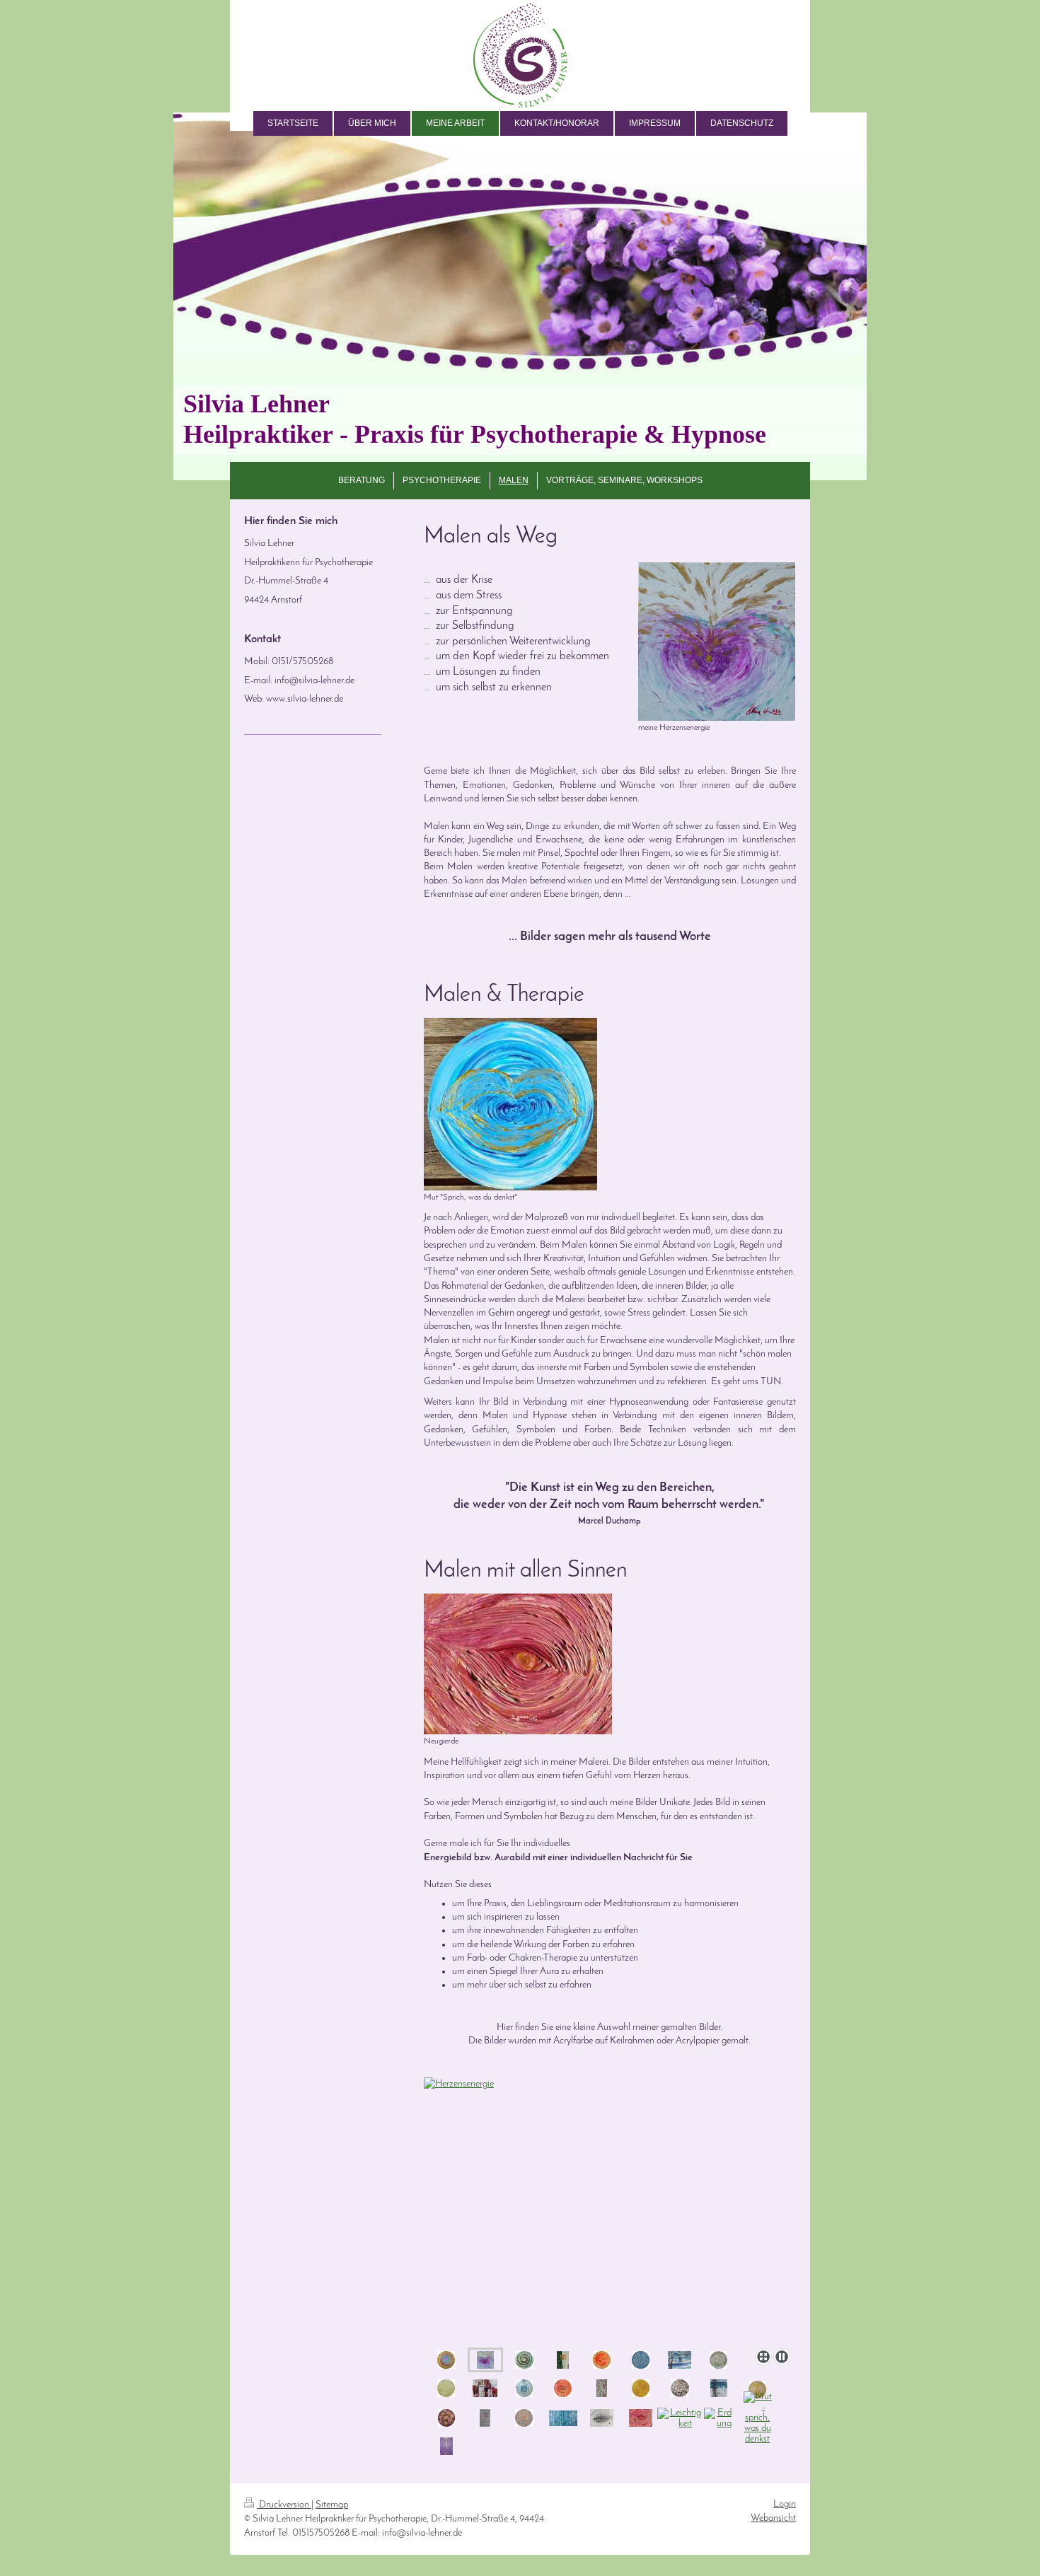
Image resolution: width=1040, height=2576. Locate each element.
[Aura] (524, 2360)
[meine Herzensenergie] (717, 642)
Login (785, 2504)
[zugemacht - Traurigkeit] (602, 2418)
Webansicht (773, 2518)
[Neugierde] (518, 1664)
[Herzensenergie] (485, 2360)
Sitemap (332, 2505)
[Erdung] (718, 2418)
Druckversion (284, 2505)
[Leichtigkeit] (680, 2418)
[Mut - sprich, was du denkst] (758, 2418)
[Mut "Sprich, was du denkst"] (510, 1104)
